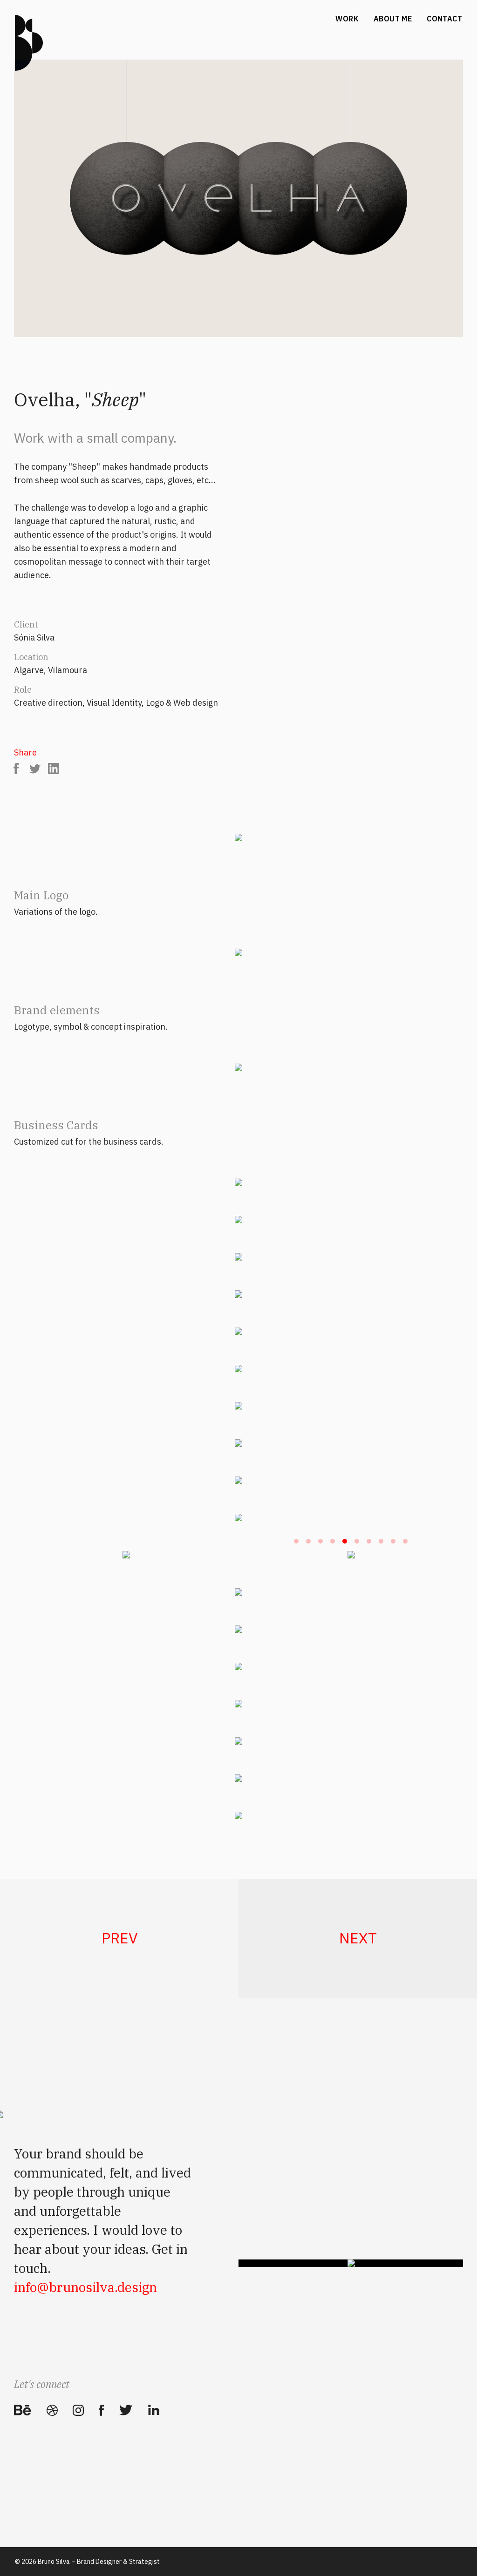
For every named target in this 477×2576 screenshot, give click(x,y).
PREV (119, 1938)
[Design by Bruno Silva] (29, 43)
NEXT (358, 1938)
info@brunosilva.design (85, 2287)
